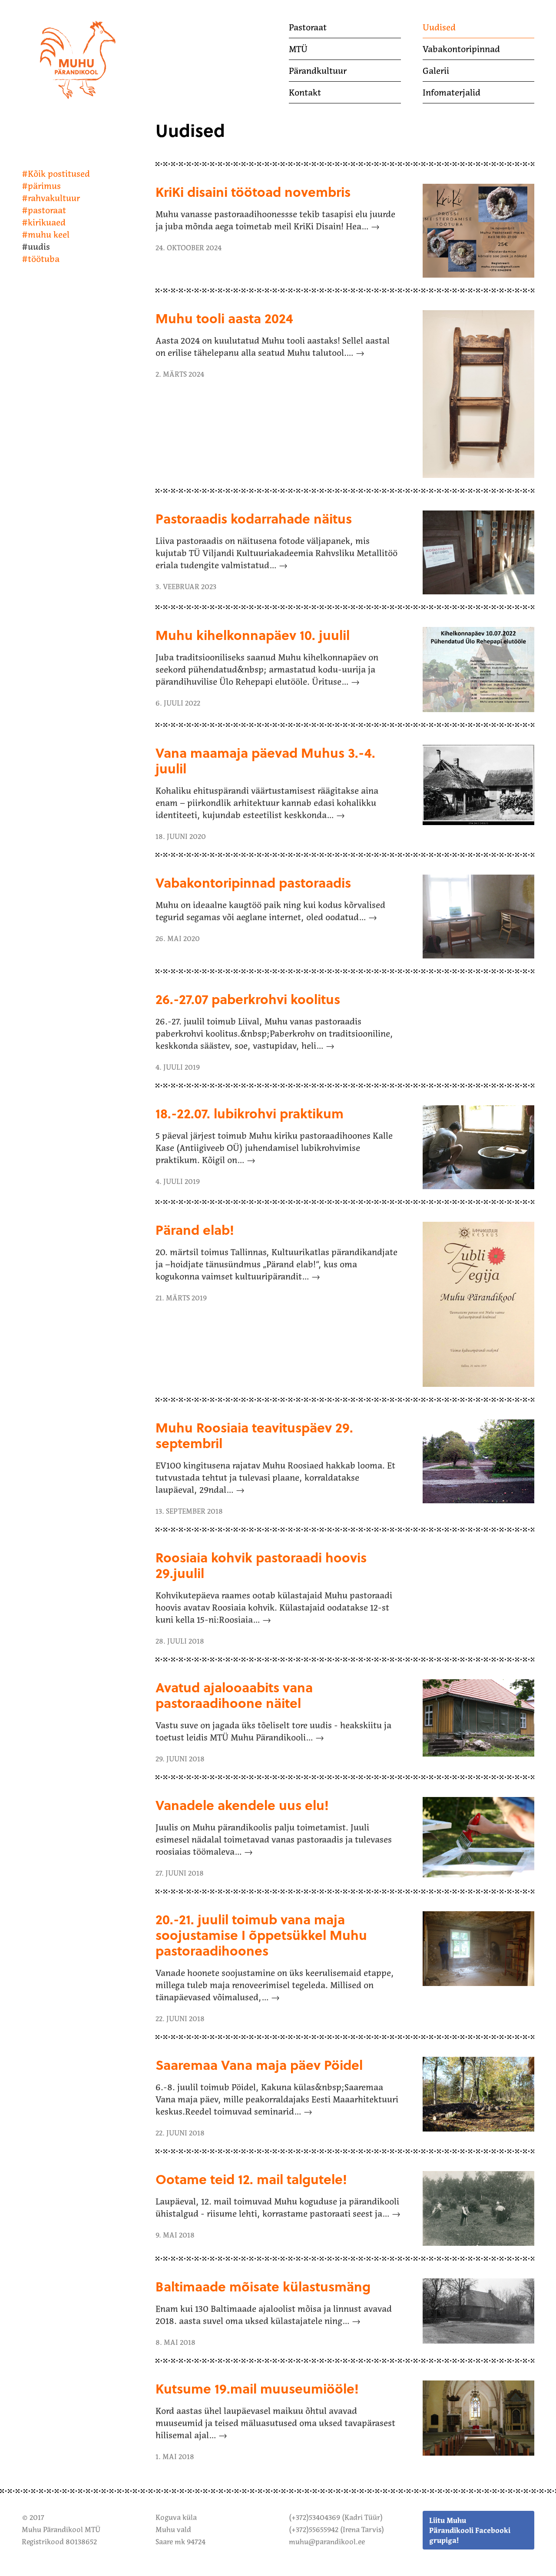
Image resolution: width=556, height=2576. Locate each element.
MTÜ (298, 49)
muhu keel (49, 235)
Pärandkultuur (318, 71)
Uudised (439, 27)
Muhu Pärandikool (58, 23)
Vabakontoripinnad (461, 49)
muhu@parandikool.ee (327, 2542)
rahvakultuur (54, 198)
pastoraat (47, 210)
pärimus (44, 186)
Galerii (436, 71)
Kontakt (305, 93)
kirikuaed (47, 222)
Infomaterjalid (452, 93)
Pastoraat (308, 27)
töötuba (44, 259)
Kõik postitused (59, 174)
